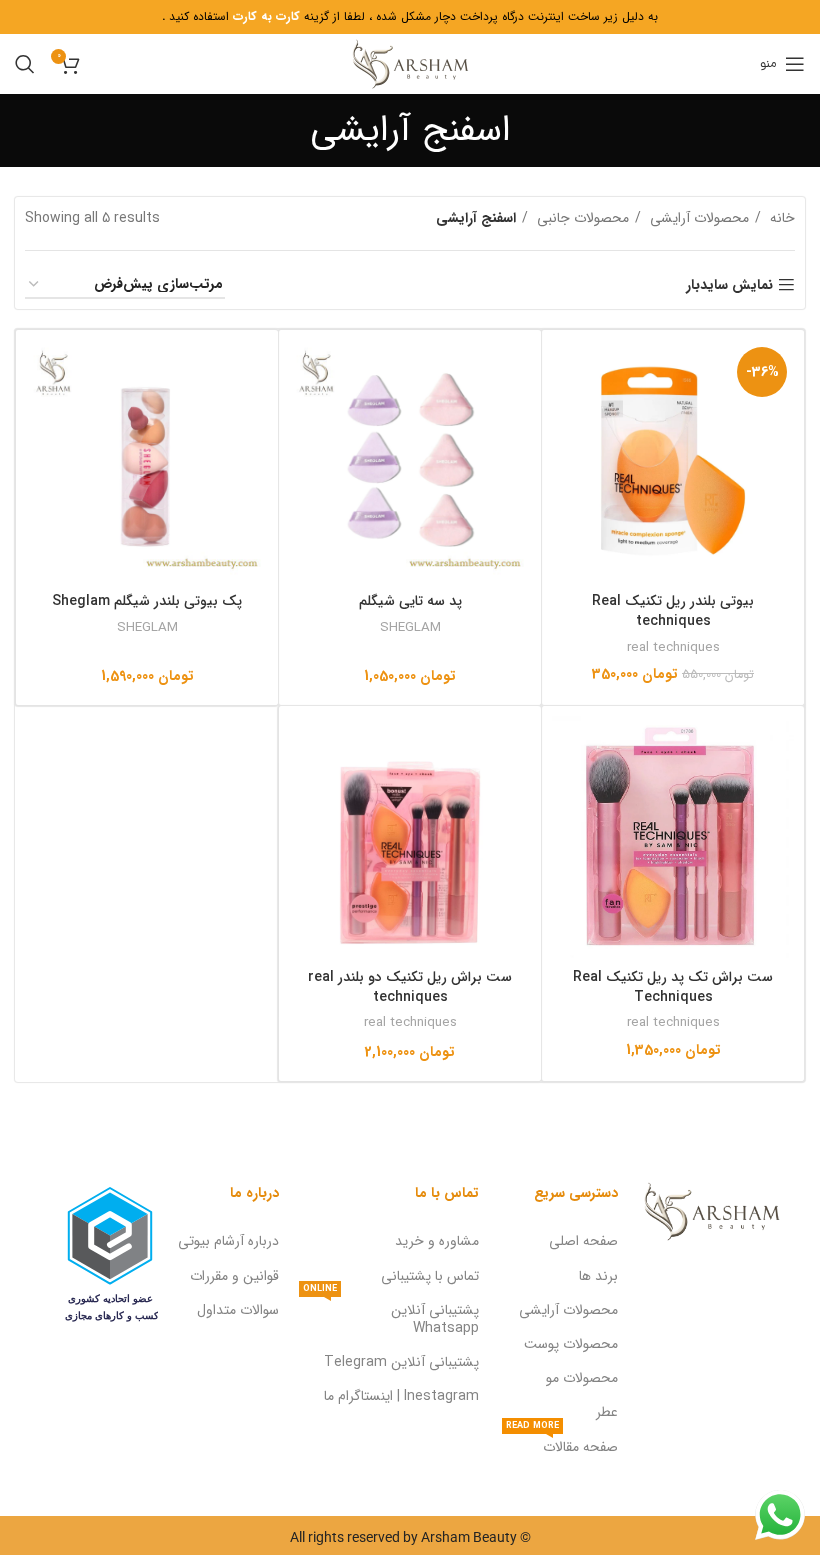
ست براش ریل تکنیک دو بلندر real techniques (410, 987)
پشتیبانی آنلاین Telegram (401, 1362)
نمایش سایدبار (729, 285)
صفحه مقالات (562, 1444)
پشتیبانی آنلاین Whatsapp (391, 1316)
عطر (607, 1412)
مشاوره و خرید (437, 1241)
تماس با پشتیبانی (430, 1276)
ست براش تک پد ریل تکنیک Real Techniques (673, 987)
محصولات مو (582, 1378)
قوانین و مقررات (234, 1276)
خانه (780, 218)
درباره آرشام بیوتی (228, 1241)
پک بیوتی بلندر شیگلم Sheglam (147, 601)
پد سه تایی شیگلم (410, 601)
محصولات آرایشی (697, 218)
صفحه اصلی (583, 1241)
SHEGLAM (410, 627)
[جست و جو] (25, 64)
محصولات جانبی (581, 218)
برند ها (598, 1276)
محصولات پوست (571, 1344)
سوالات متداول (238, 1310)
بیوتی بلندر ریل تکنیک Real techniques (673, 611)
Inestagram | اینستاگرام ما (401, 1396)
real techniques (673, 647)
